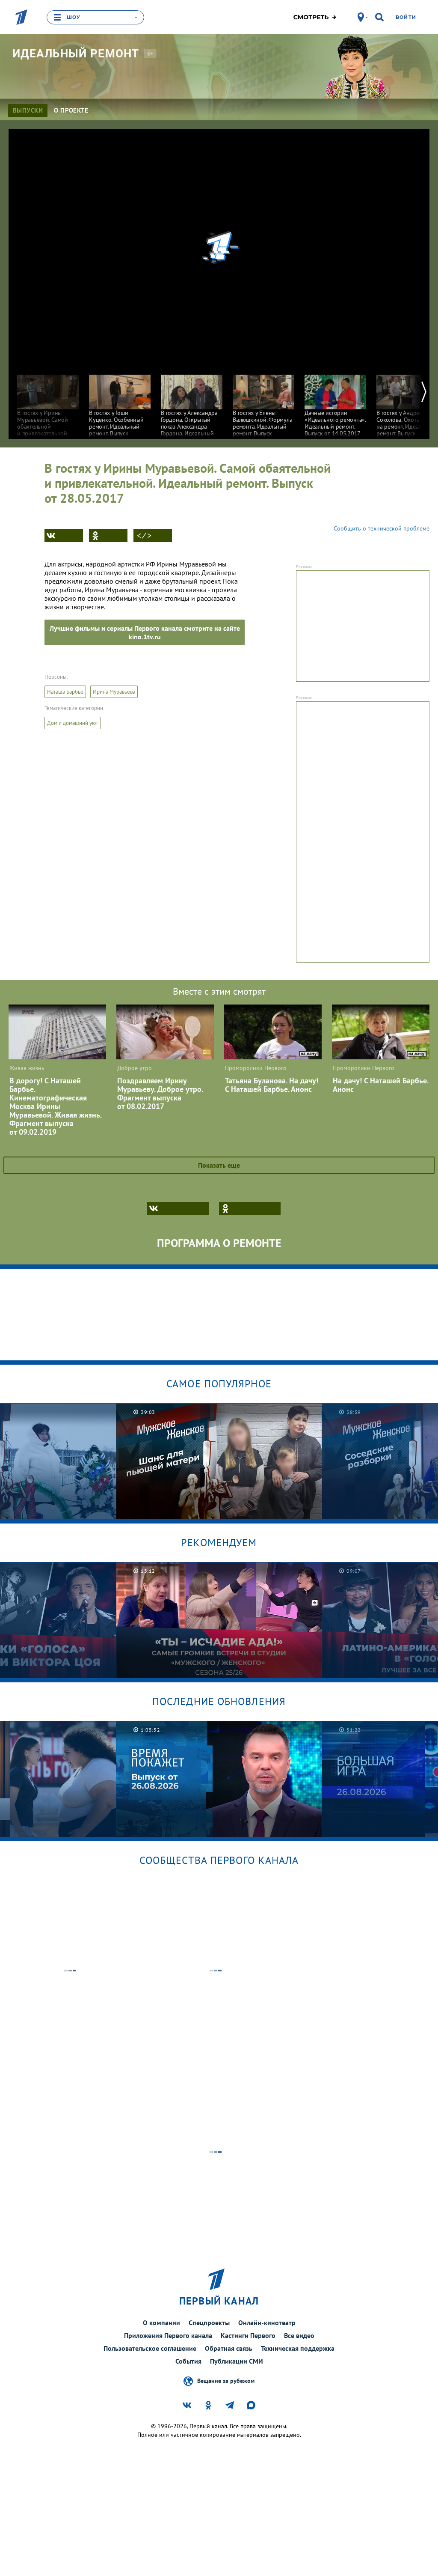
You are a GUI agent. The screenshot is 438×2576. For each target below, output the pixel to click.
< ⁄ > (144, 536)
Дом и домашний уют (73, 723)
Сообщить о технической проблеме (382, 528)
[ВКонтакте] (64, 536)
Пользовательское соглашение (150, 2348)
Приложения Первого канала (168, 2335)
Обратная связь (229, 2348)
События (188, 2361)
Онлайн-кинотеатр (267, 2323)
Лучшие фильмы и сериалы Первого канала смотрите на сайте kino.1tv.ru (145, 632)
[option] (48, 408)
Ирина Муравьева (114, 692)
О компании (161, 2323)
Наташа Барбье (65, 692)
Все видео (299, 2335)
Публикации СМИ (237, 2361)
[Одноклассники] (108, 536)
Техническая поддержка (298, 2348)
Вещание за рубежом (226, 2381)
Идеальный (76, 54)
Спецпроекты (209, 2323)
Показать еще (219, 1165)
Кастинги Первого (248, 2335)
